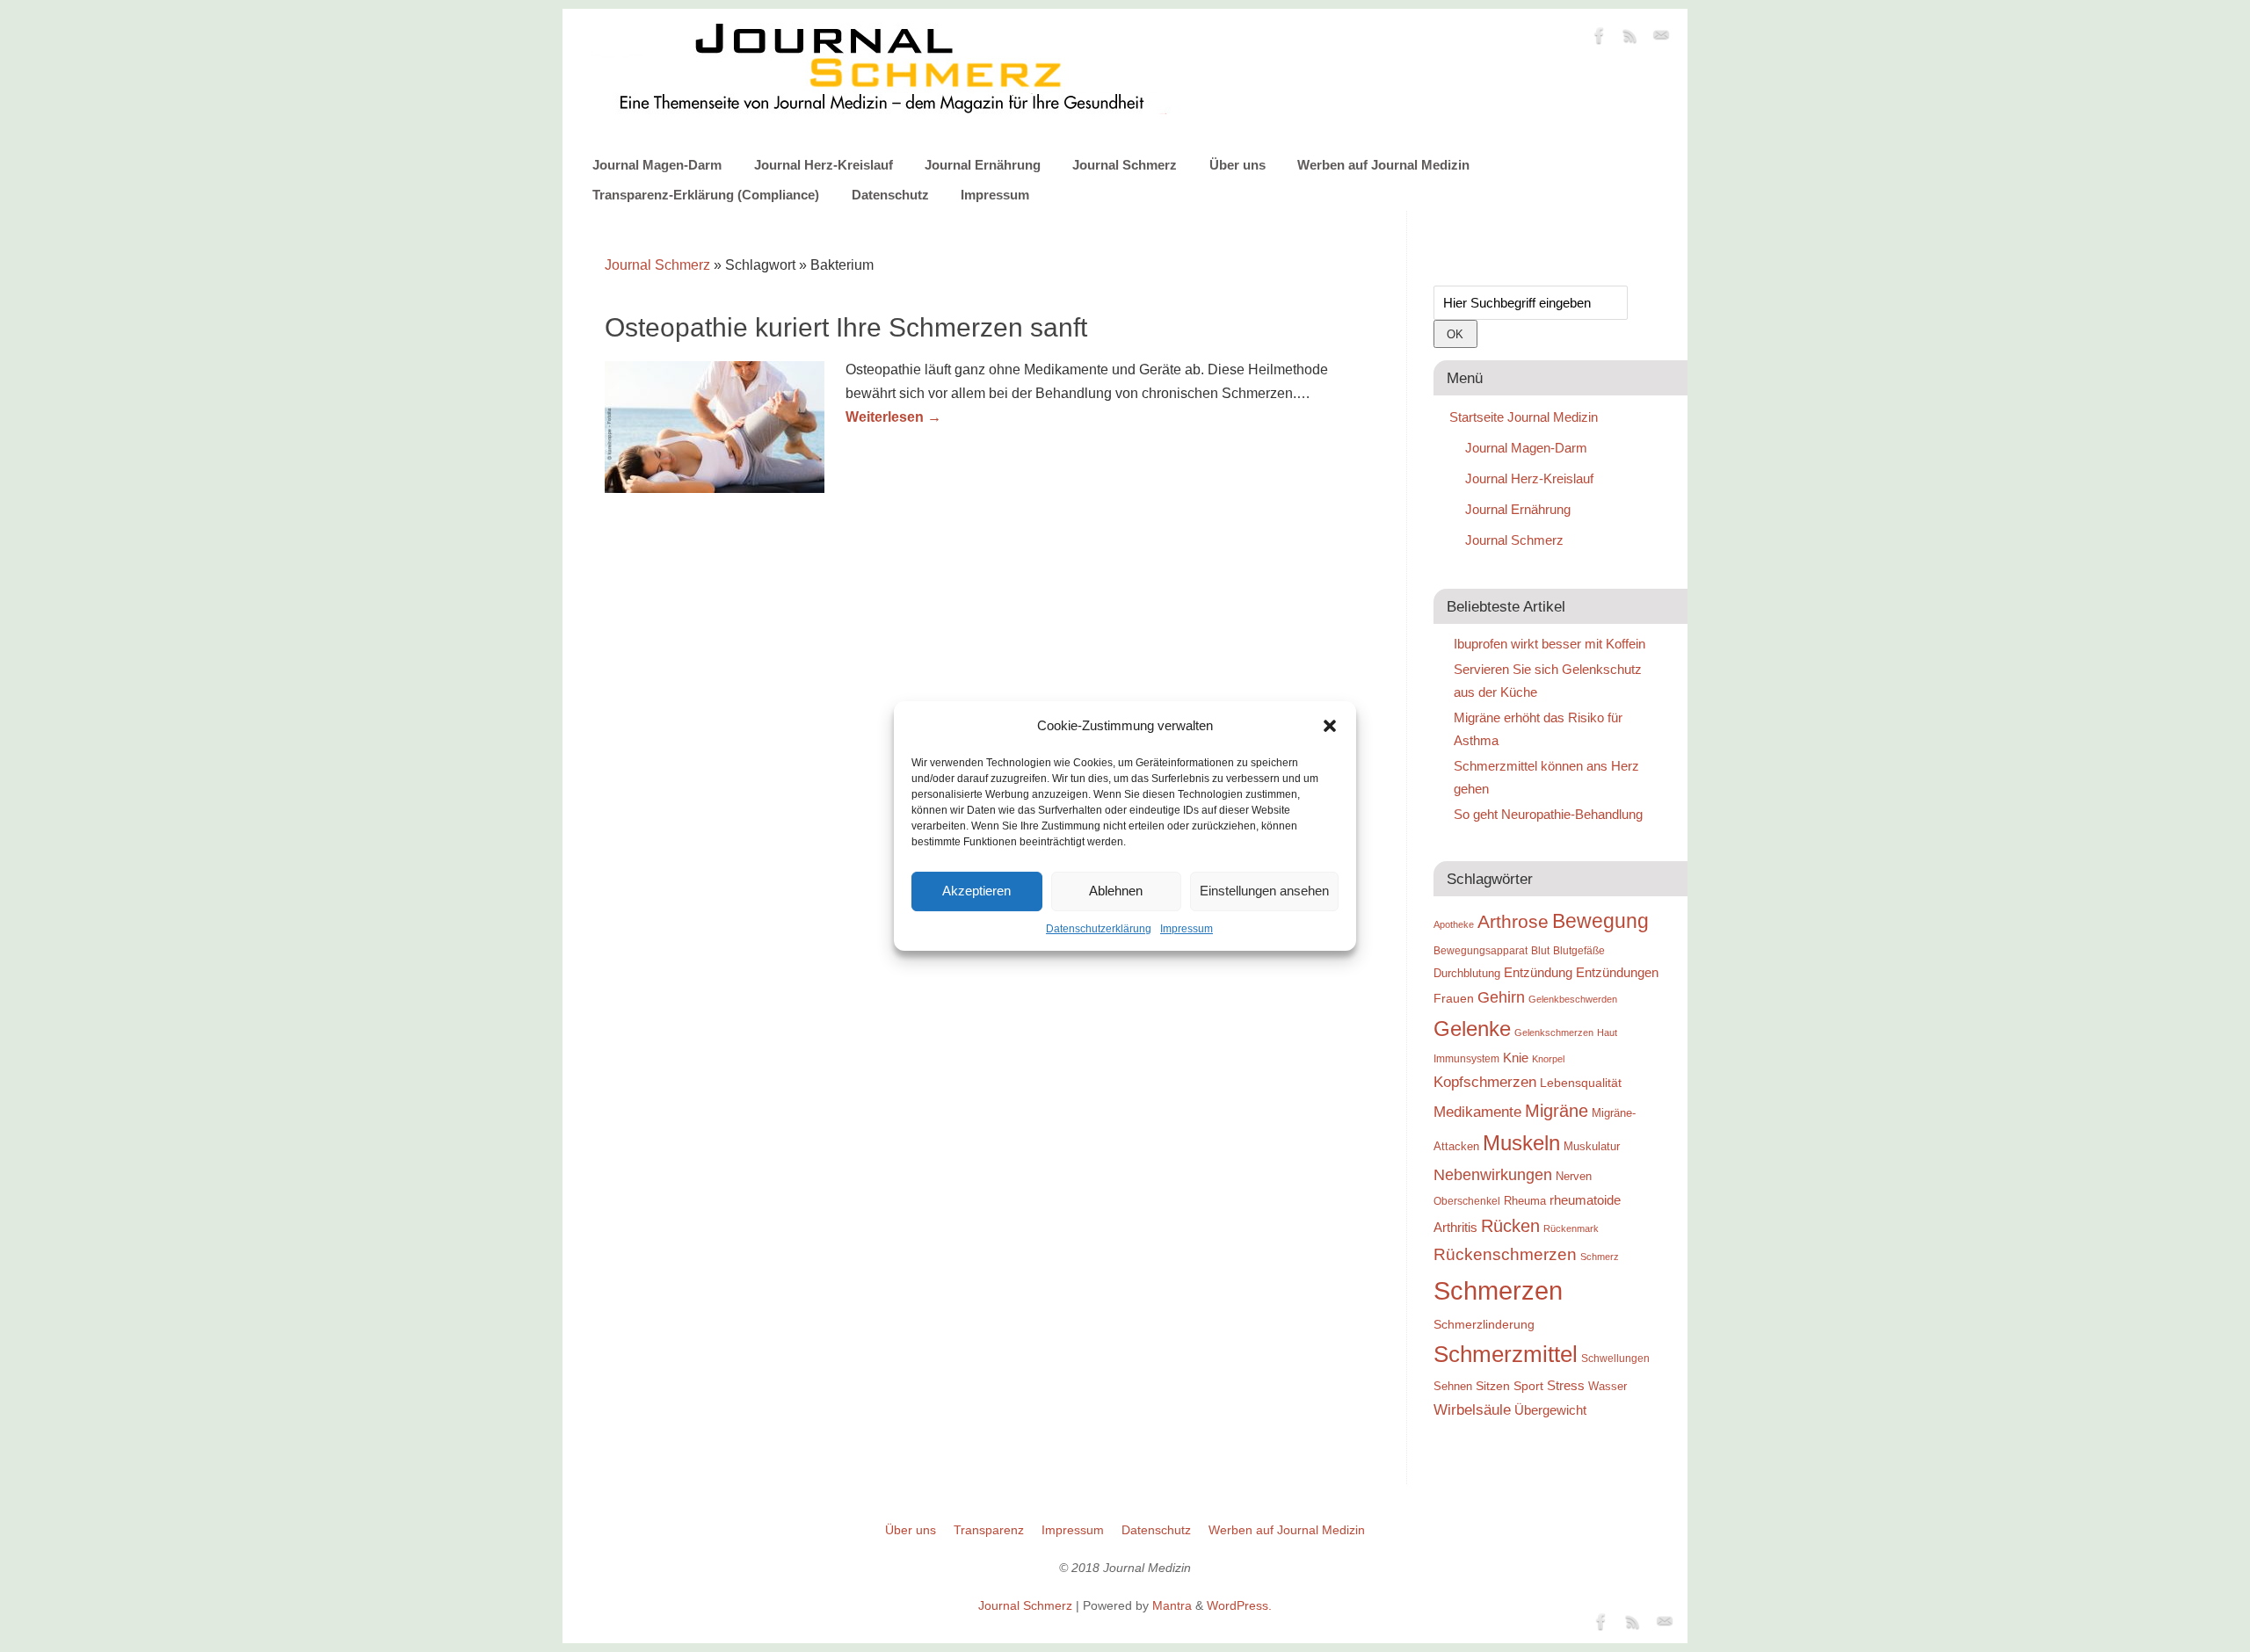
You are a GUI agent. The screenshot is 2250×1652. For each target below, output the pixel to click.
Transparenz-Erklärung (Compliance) (706, 195)
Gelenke (1472, 1029)
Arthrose (1513, 922)
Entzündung (1538, 972)
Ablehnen (1116, 891)
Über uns (1237, 165)
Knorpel (1548, 1059)
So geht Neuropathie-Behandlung (1548, 814)
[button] (1330, 726)
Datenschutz (890, 195)
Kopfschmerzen (1485, 1082)
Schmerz (1600, 1257)
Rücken (1510, 1226)
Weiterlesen (893, 417)
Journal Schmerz (1125, 165)
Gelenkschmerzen (1554, 1032)
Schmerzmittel (1506, 1354)
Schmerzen (1498, 1290)
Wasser (1608, 1386)
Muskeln (1521, 1143)
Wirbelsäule (1472, 1409)
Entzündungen (1617, 972)
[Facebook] (1600, 39)
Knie (1516, 1058)
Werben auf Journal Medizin (1383, 165)
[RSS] (1630, 39)
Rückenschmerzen (1505, 1254)
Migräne (1557, 1111)
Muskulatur (1592, 1146)
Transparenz (989, 1530)
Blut (1540, 951)
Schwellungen (1615, 1359)
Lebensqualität (1581, 1083)
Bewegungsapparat (1481, 951)
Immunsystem (1466, 1059)
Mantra (1172, 1605)
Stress (1566, 1385)
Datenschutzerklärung (1099, 929)
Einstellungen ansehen (1264, 891)
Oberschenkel (1467, 1201)
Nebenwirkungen (1493, 1175)
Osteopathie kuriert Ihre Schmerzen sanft (846, 327)
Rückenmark (1571, 1228)
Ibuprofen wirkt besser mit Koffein (1550, 644)
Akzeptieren (976, 891)
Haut (1607, 1032)
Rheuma (1525, 1201)
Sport (1528, 1386)
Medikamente (1477, 1112)
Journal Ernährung (983, 165)
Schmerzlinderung (1484, 1324)
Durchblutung (1467, 973)
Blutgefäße (1579, 951)
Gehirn (1501, 997)
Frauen (1454, 998)
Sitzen (1493, 1386)
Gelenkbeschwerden (1573, 999)
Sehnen (1453, 1386)
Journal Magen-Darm (657, 165)
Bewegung (1600, 921)
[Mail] (1661, 39)
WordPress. (1239, 1605)
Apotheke (1454, 924)
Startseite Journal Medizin (1524, 417)
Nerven (1574, 1176)
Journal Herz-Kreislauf (824, 165)
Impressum (1187, 929)
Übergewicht (1550, 1410)
